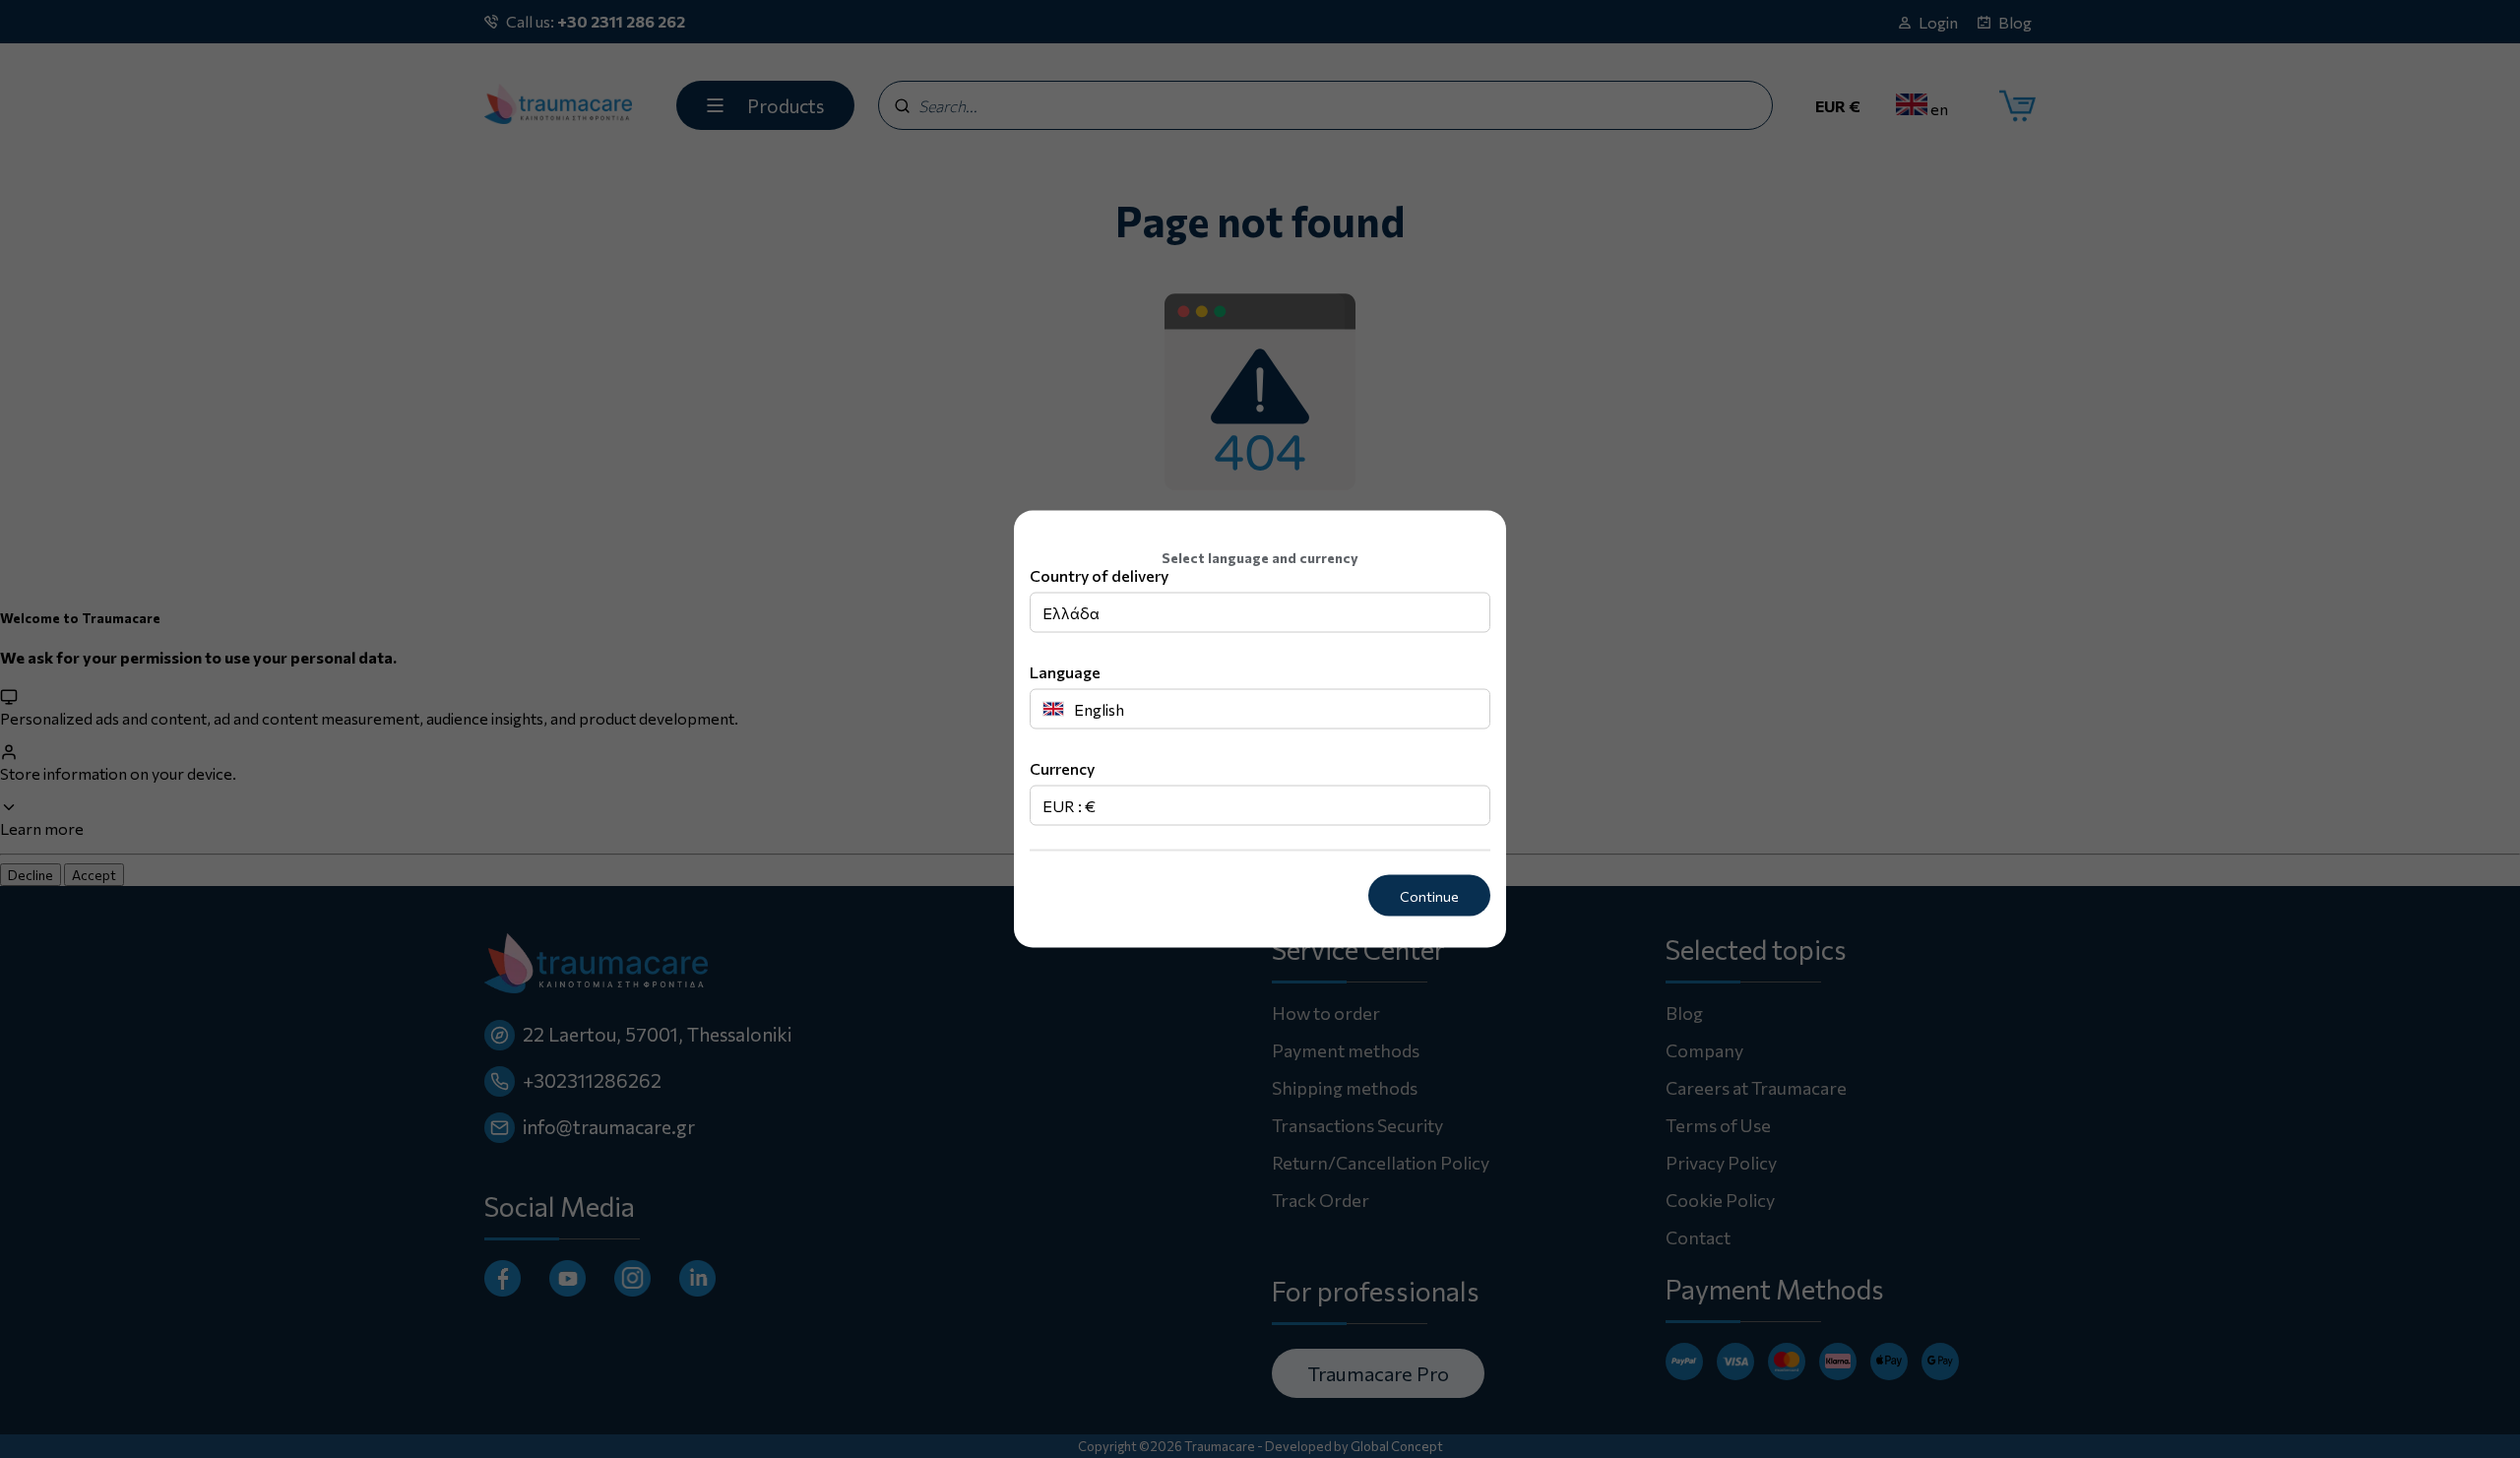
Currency (1062, 767)
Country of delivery (1099, 574)
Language (1065, 671)
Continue (1429, 895)
